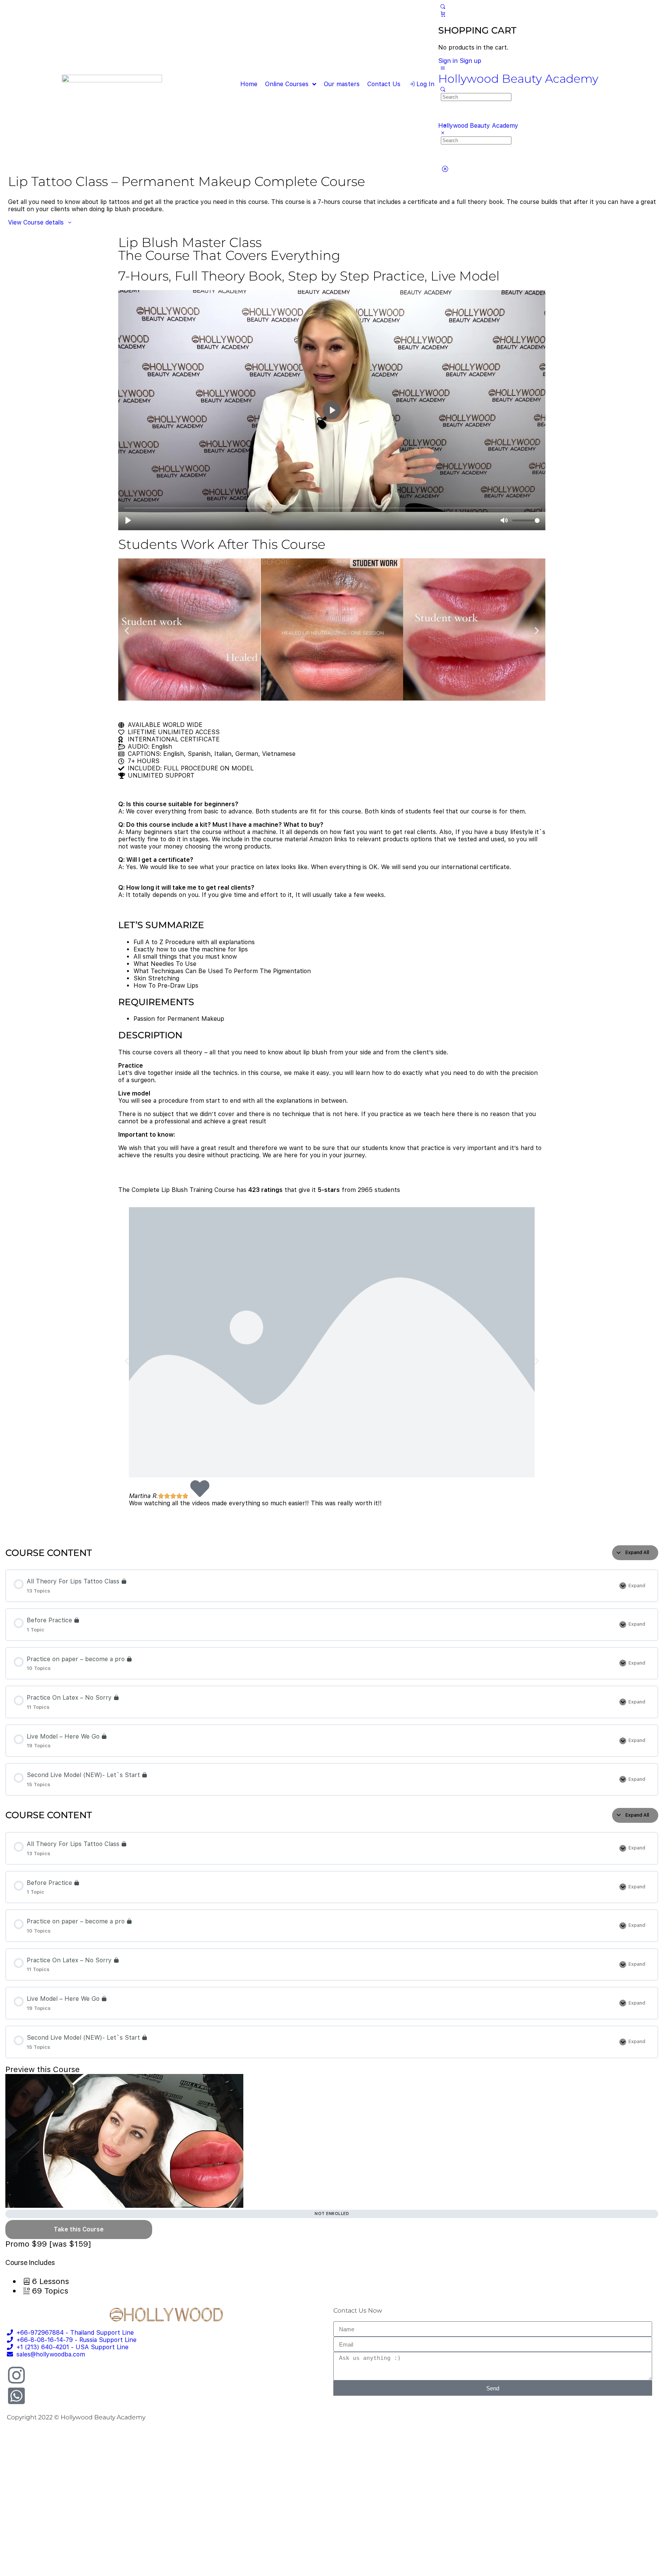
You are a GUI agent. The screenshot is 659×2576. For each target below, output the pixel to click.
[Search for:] (476, 97)
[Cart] (442, 14)
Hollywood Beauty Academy (518, 79)
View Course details (37, 222)
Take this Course (79, 2229)
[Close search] (445, 169)
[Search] (442, 7)
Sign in (448, 61)
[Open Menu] (442, 68)
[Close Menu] (442, 133)
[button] (127, 630)
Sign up (470, 61)
